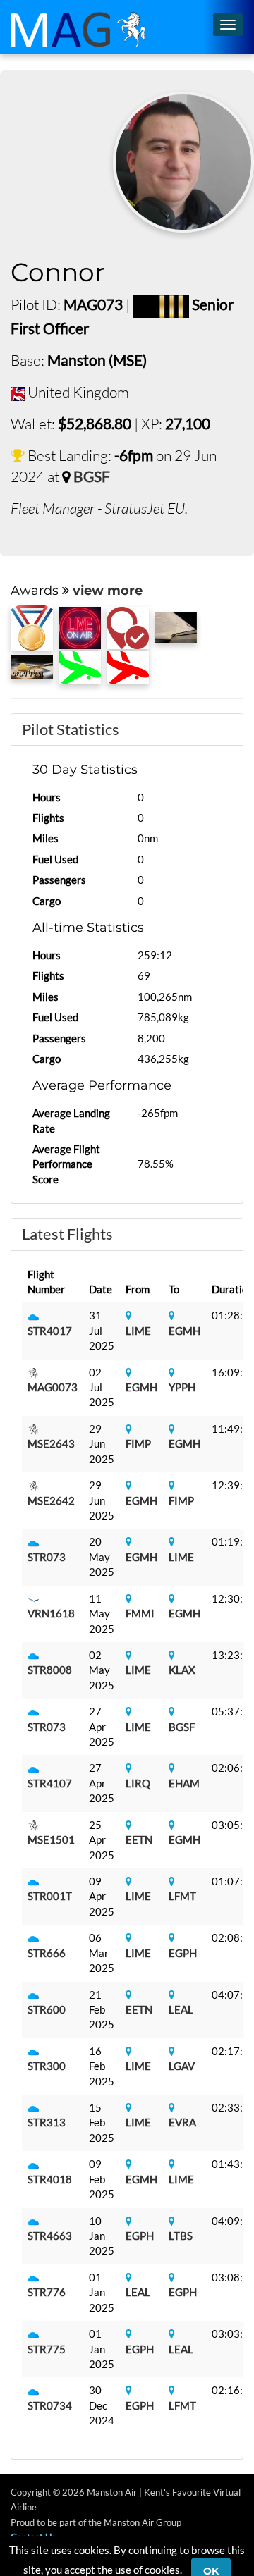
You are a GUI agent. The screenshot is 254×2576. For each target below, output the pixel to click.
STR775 (47, 2349)
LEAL (181, 2009)
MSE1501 (51, 1839)
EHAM (184, 1783)
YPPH (182, 1387)
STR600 (47, 2009)
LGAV (182, 2066)
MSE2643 (51, 1443)
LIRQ (138, 1783)
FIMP (138, 1443)
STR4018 (50, 2179)
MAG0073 (53, 1387)
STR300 (47, 2066)
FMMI (140, 1613)
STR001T (50, 1896)
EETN (139, 1839)
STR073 (47, 1557)
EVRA (182, 2122)
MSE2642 (51, 1500)
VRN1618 (51, 1613)
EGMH (185, 1331)
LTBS (181, 2236)
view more (108, 591)
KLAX (182, 1670)
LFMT (182, 1896)
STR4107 (50, 1783)
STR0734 (50, 2405)
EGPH (183, 1953)
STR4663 (50, 2236)
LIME (138, 1331)
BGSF (92, 476)
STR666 (47, 1953)
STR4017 (50, 1331)
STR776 (47, 2292)
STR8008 (50, 1670)
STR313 (47, 2122)
